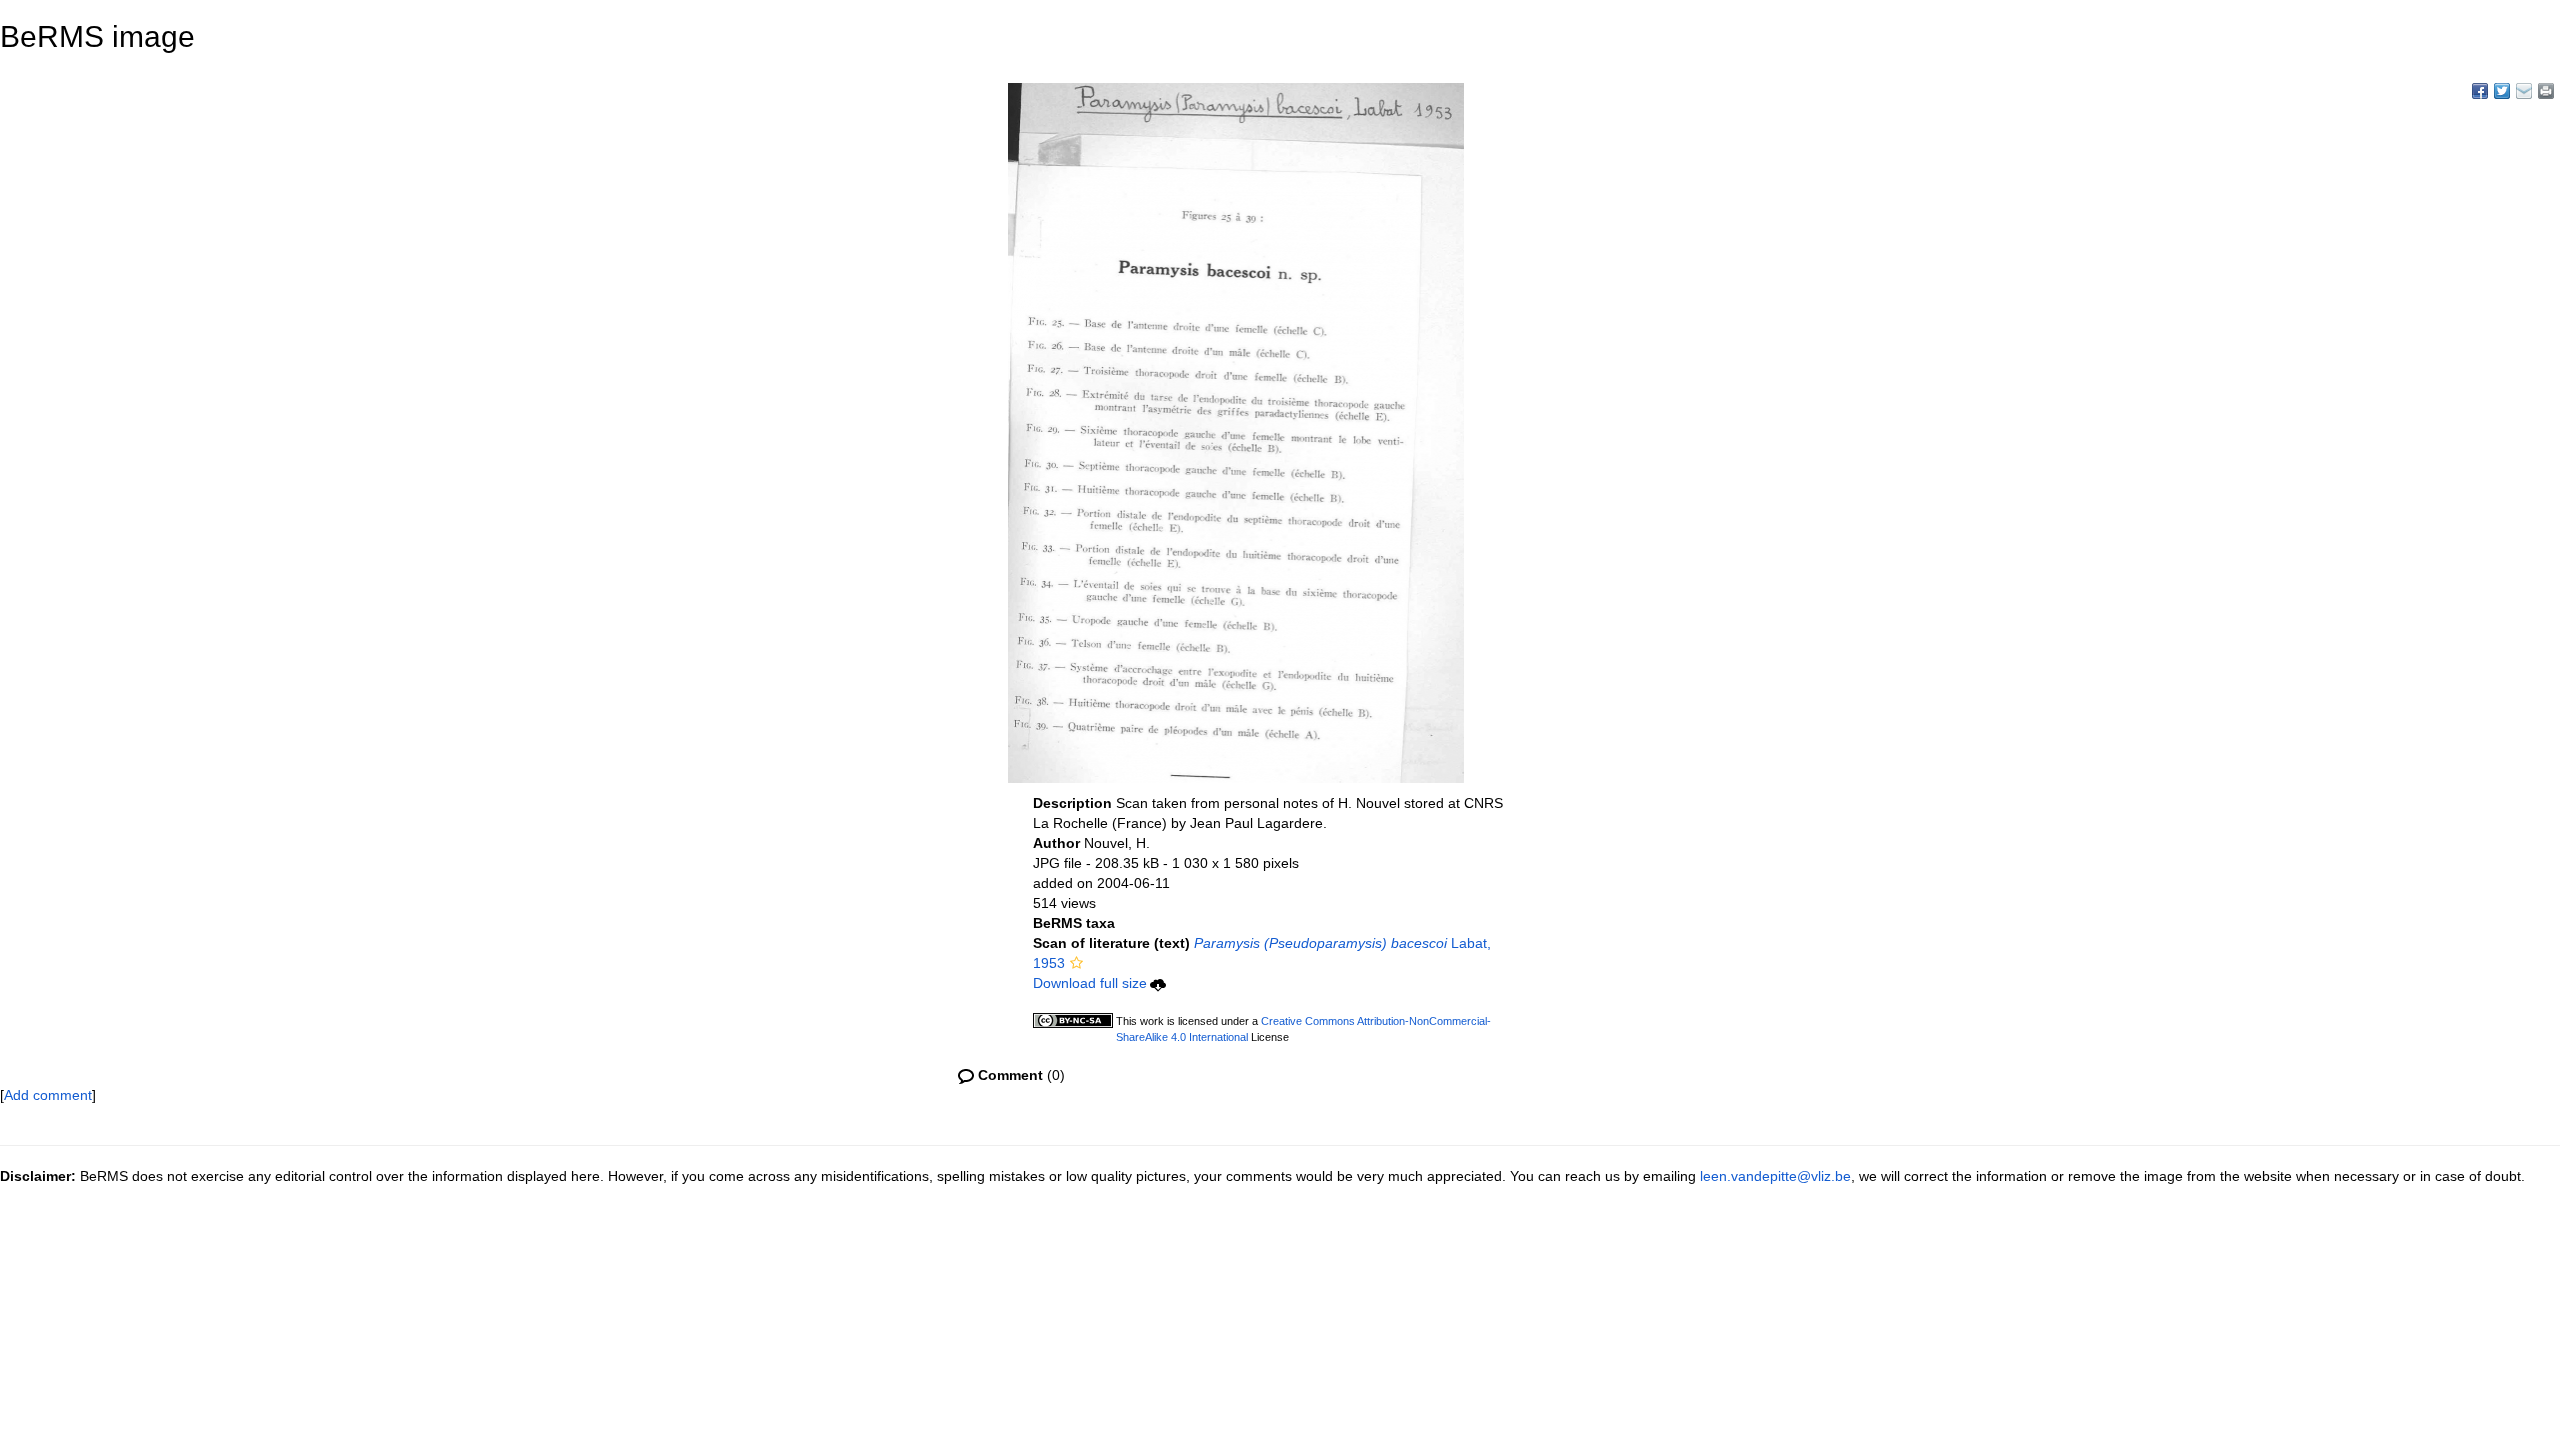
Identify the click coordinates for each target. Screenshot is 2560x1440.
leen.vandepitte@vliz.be (1775, 1176)
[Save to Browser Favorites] (2524, 91)
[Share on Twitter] (2502, 91)
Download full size (1090, 983)
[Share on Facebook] (2480, 91)
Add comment (48, 1095)
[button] (1076, 963)
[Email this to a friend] (2546, 91)
